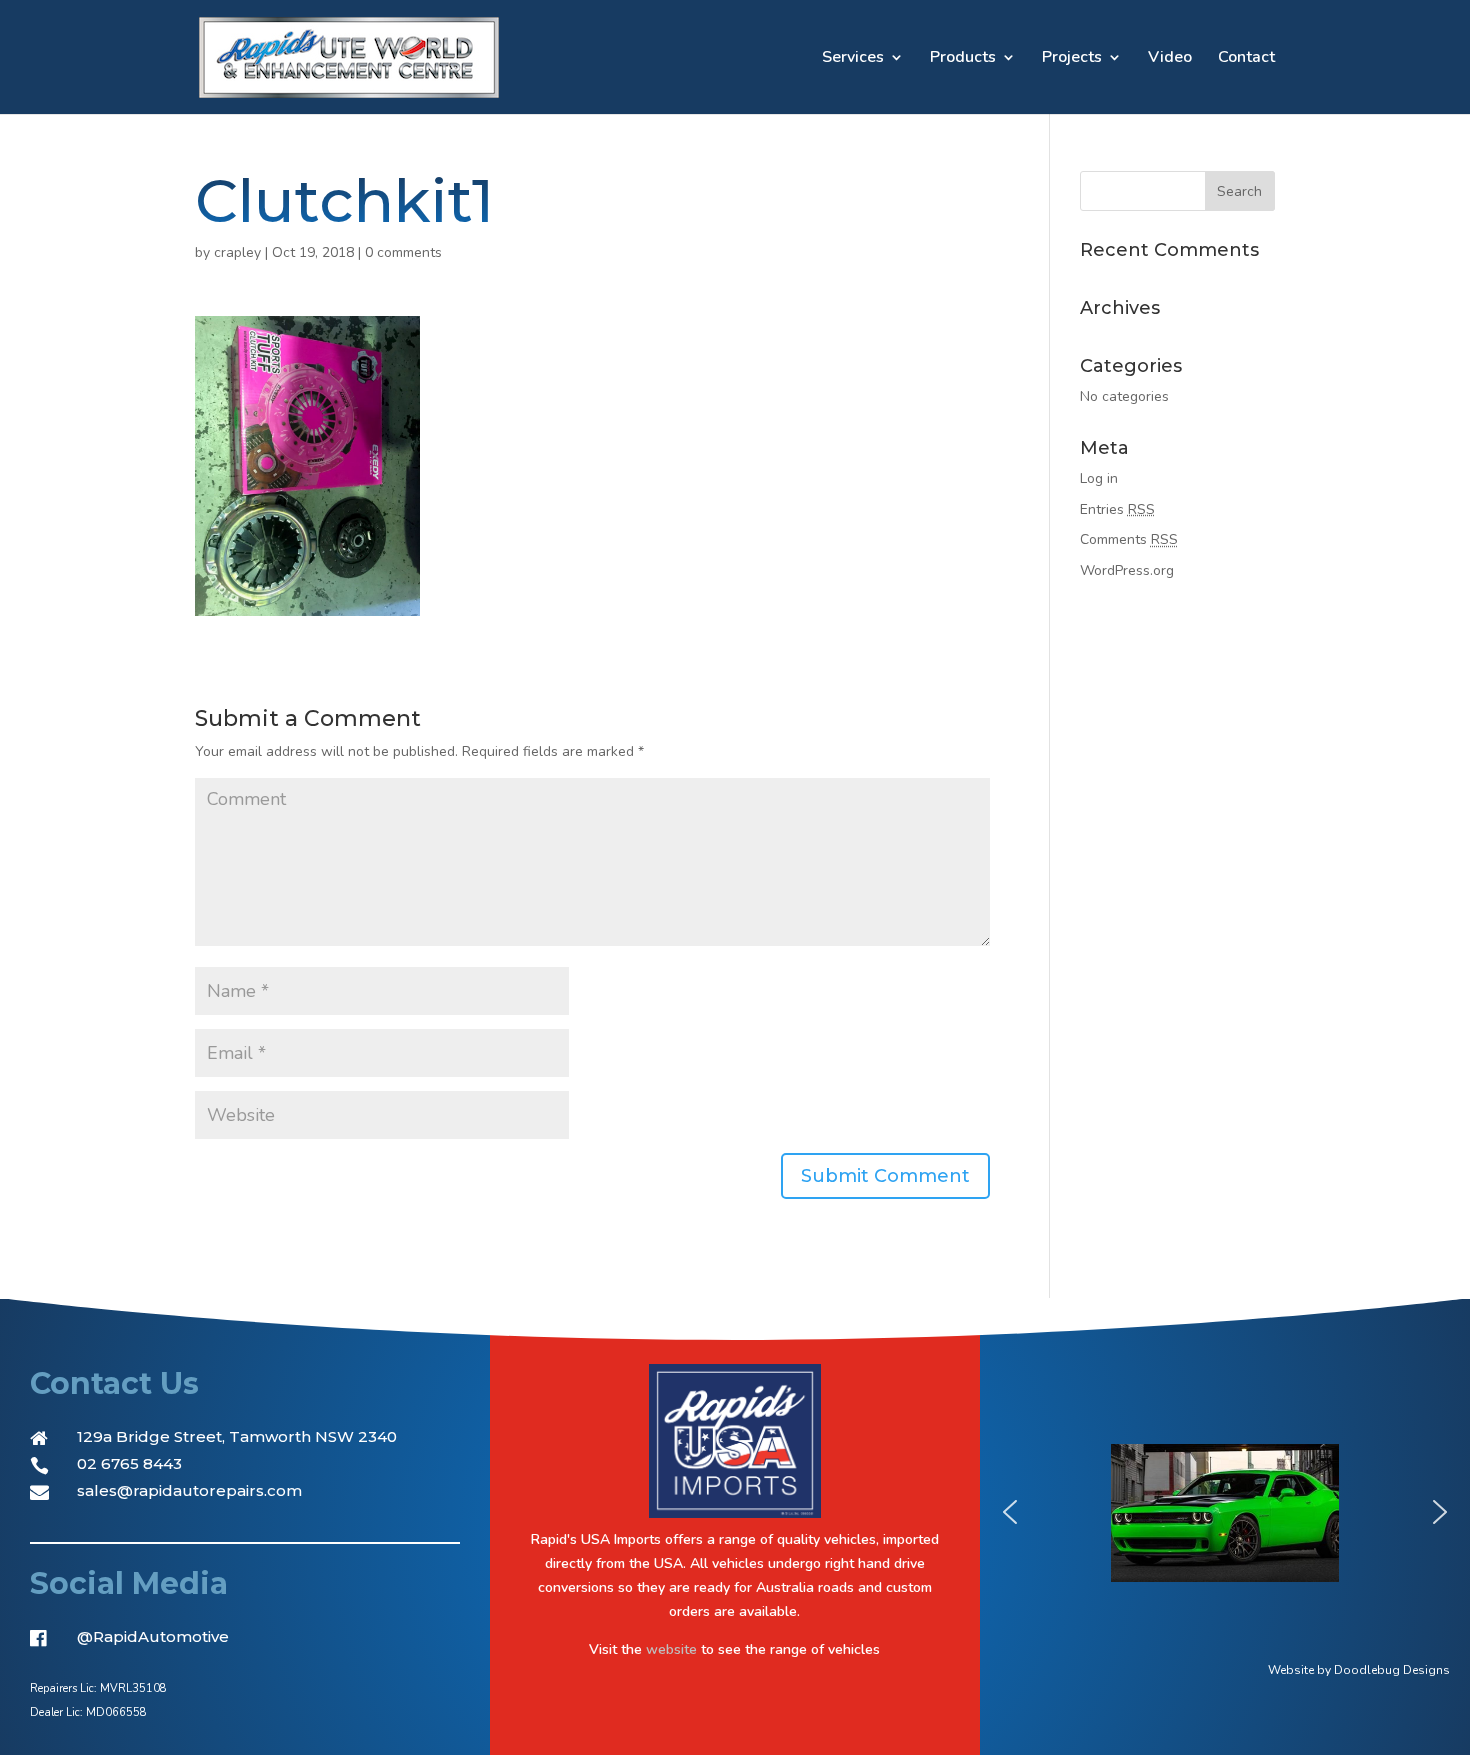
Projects (1072, 59)
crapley (237, 252)
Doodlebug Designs (1392, 1670)
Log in (1099, 478)
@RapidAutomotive (153, 1636)
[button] (1010, 1512)
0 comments (403, 252)
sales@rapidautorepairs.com (189, 1490)
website (671, 1649)
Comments (1129, 539)
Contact (1246, 59)
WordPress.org (1127, 570)
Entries (1117, 509)
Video (1170, 59)
